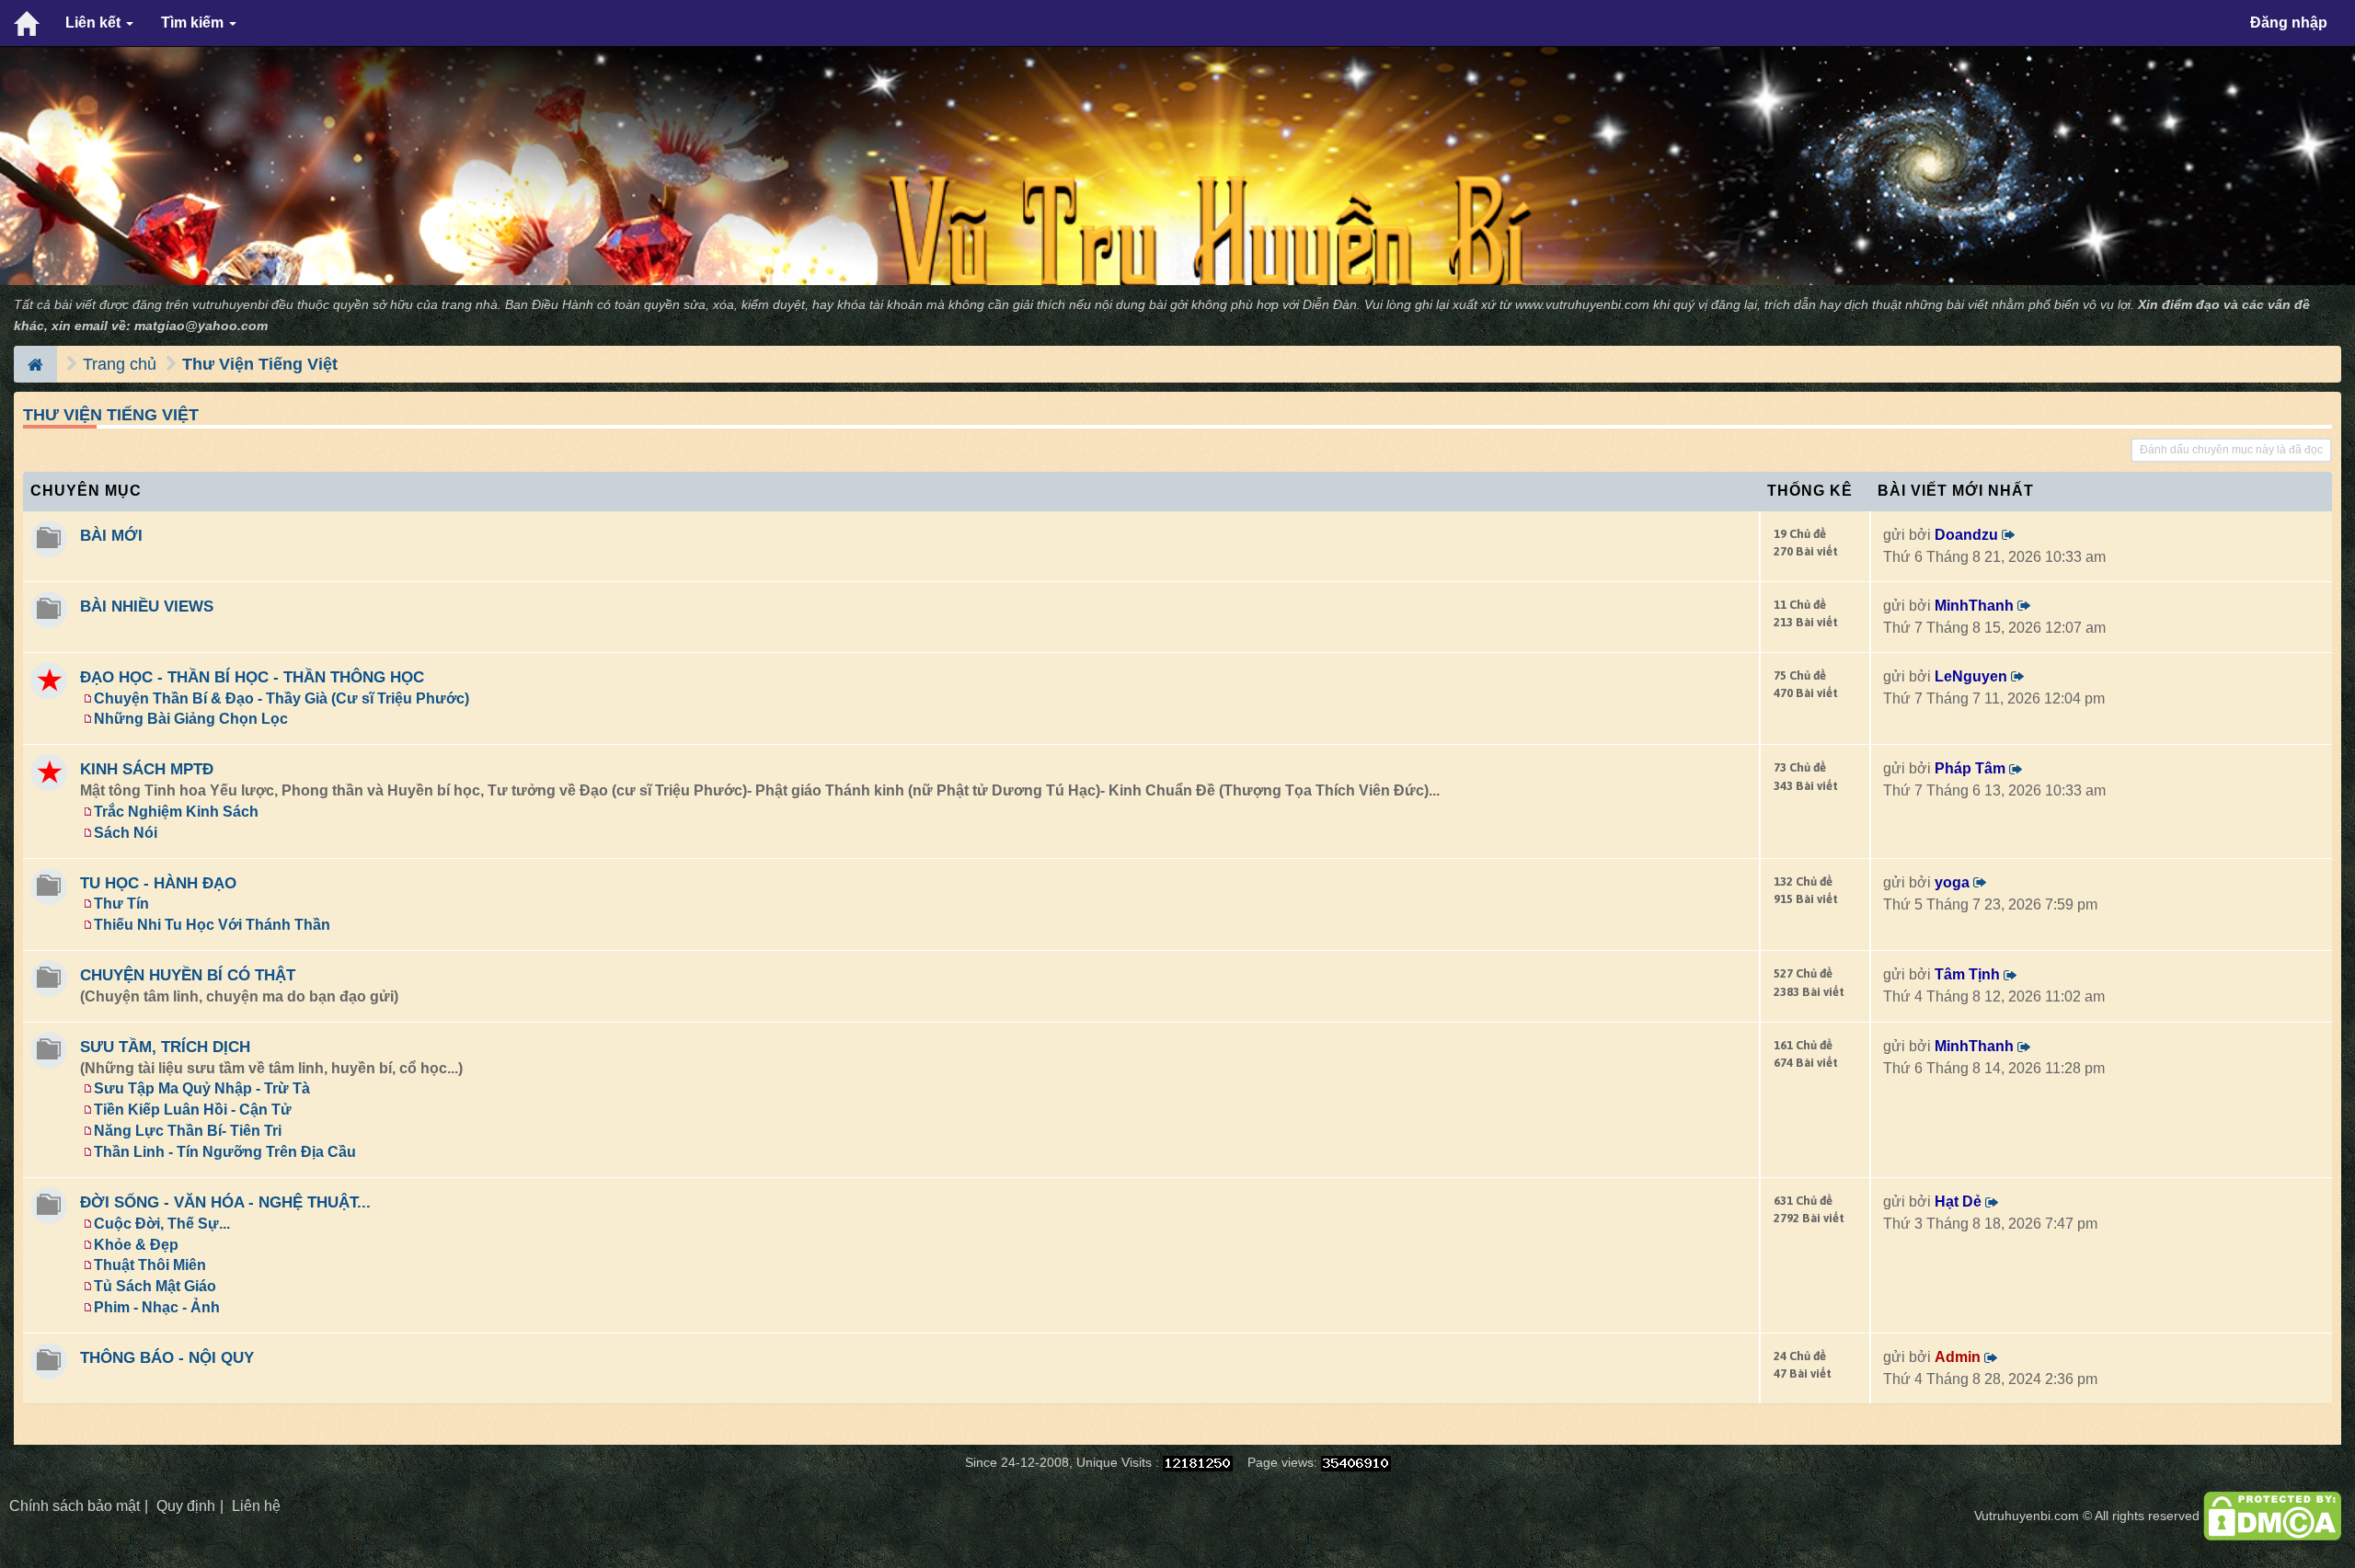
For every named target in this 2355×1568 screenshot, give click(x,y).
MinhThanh (1974, 606)
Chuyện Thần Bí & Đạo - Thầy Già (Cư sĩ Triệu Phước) (281, 698)
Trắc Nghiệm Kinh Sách (176, 812)
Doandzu (1966, 535)
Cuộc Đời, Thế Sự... (162, 1224)
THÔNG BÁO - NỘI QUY (167, 1357)
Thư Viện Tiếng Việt (260, 364)
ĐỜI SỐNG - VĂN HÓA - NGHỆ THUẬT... (225, 1202)
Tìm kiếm (194, 23)
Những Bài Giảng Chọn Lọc (191, 719)
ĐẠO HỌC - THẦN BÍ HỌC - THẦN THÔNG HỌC (252, 677)
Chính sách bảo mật (75, 1506)
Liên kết (95, 23)
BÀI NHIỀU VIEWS (147, 606)
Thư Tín (121, 904)
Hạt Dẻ (1958, 1202)
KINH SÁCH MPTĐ (147, 769)
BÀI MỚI (111, 535)
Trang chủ (120, 364)
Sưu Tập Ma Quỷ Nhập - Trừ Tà (202, 1088)
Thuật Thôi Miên (150, 1265)
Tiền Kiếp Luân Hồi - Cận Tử (193, 1110)
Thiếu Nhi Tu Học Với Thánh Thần (212, 925)
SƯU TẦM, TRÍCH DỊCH (165, 1047)
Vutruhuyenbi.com (2027, 1516)
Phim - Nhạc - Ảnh (157, 1307)
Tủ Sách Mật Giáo (155, 1286)
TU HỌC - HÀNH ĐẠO (158, 883)
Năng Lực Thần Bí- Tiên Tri (188, 1131)
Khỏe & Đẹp (136, 1245)
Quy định (186, 1506)
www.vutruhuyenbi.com (1582, 305)
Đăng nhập (2289, 23)
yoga (1952, 882)
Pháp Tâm (1970, 768)
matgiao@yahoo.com (201, 326)
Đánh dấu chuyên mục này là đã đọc (2231, 450)
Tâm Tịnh (1967, 974)
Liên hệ (256, 1506)
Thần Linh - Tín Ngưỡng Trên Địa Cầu (225, 1152)
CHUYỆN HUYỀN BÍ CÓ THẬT (188, 975)
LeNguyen (1971, 676)
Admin (1958, 1357)
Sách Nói (126, 833)
